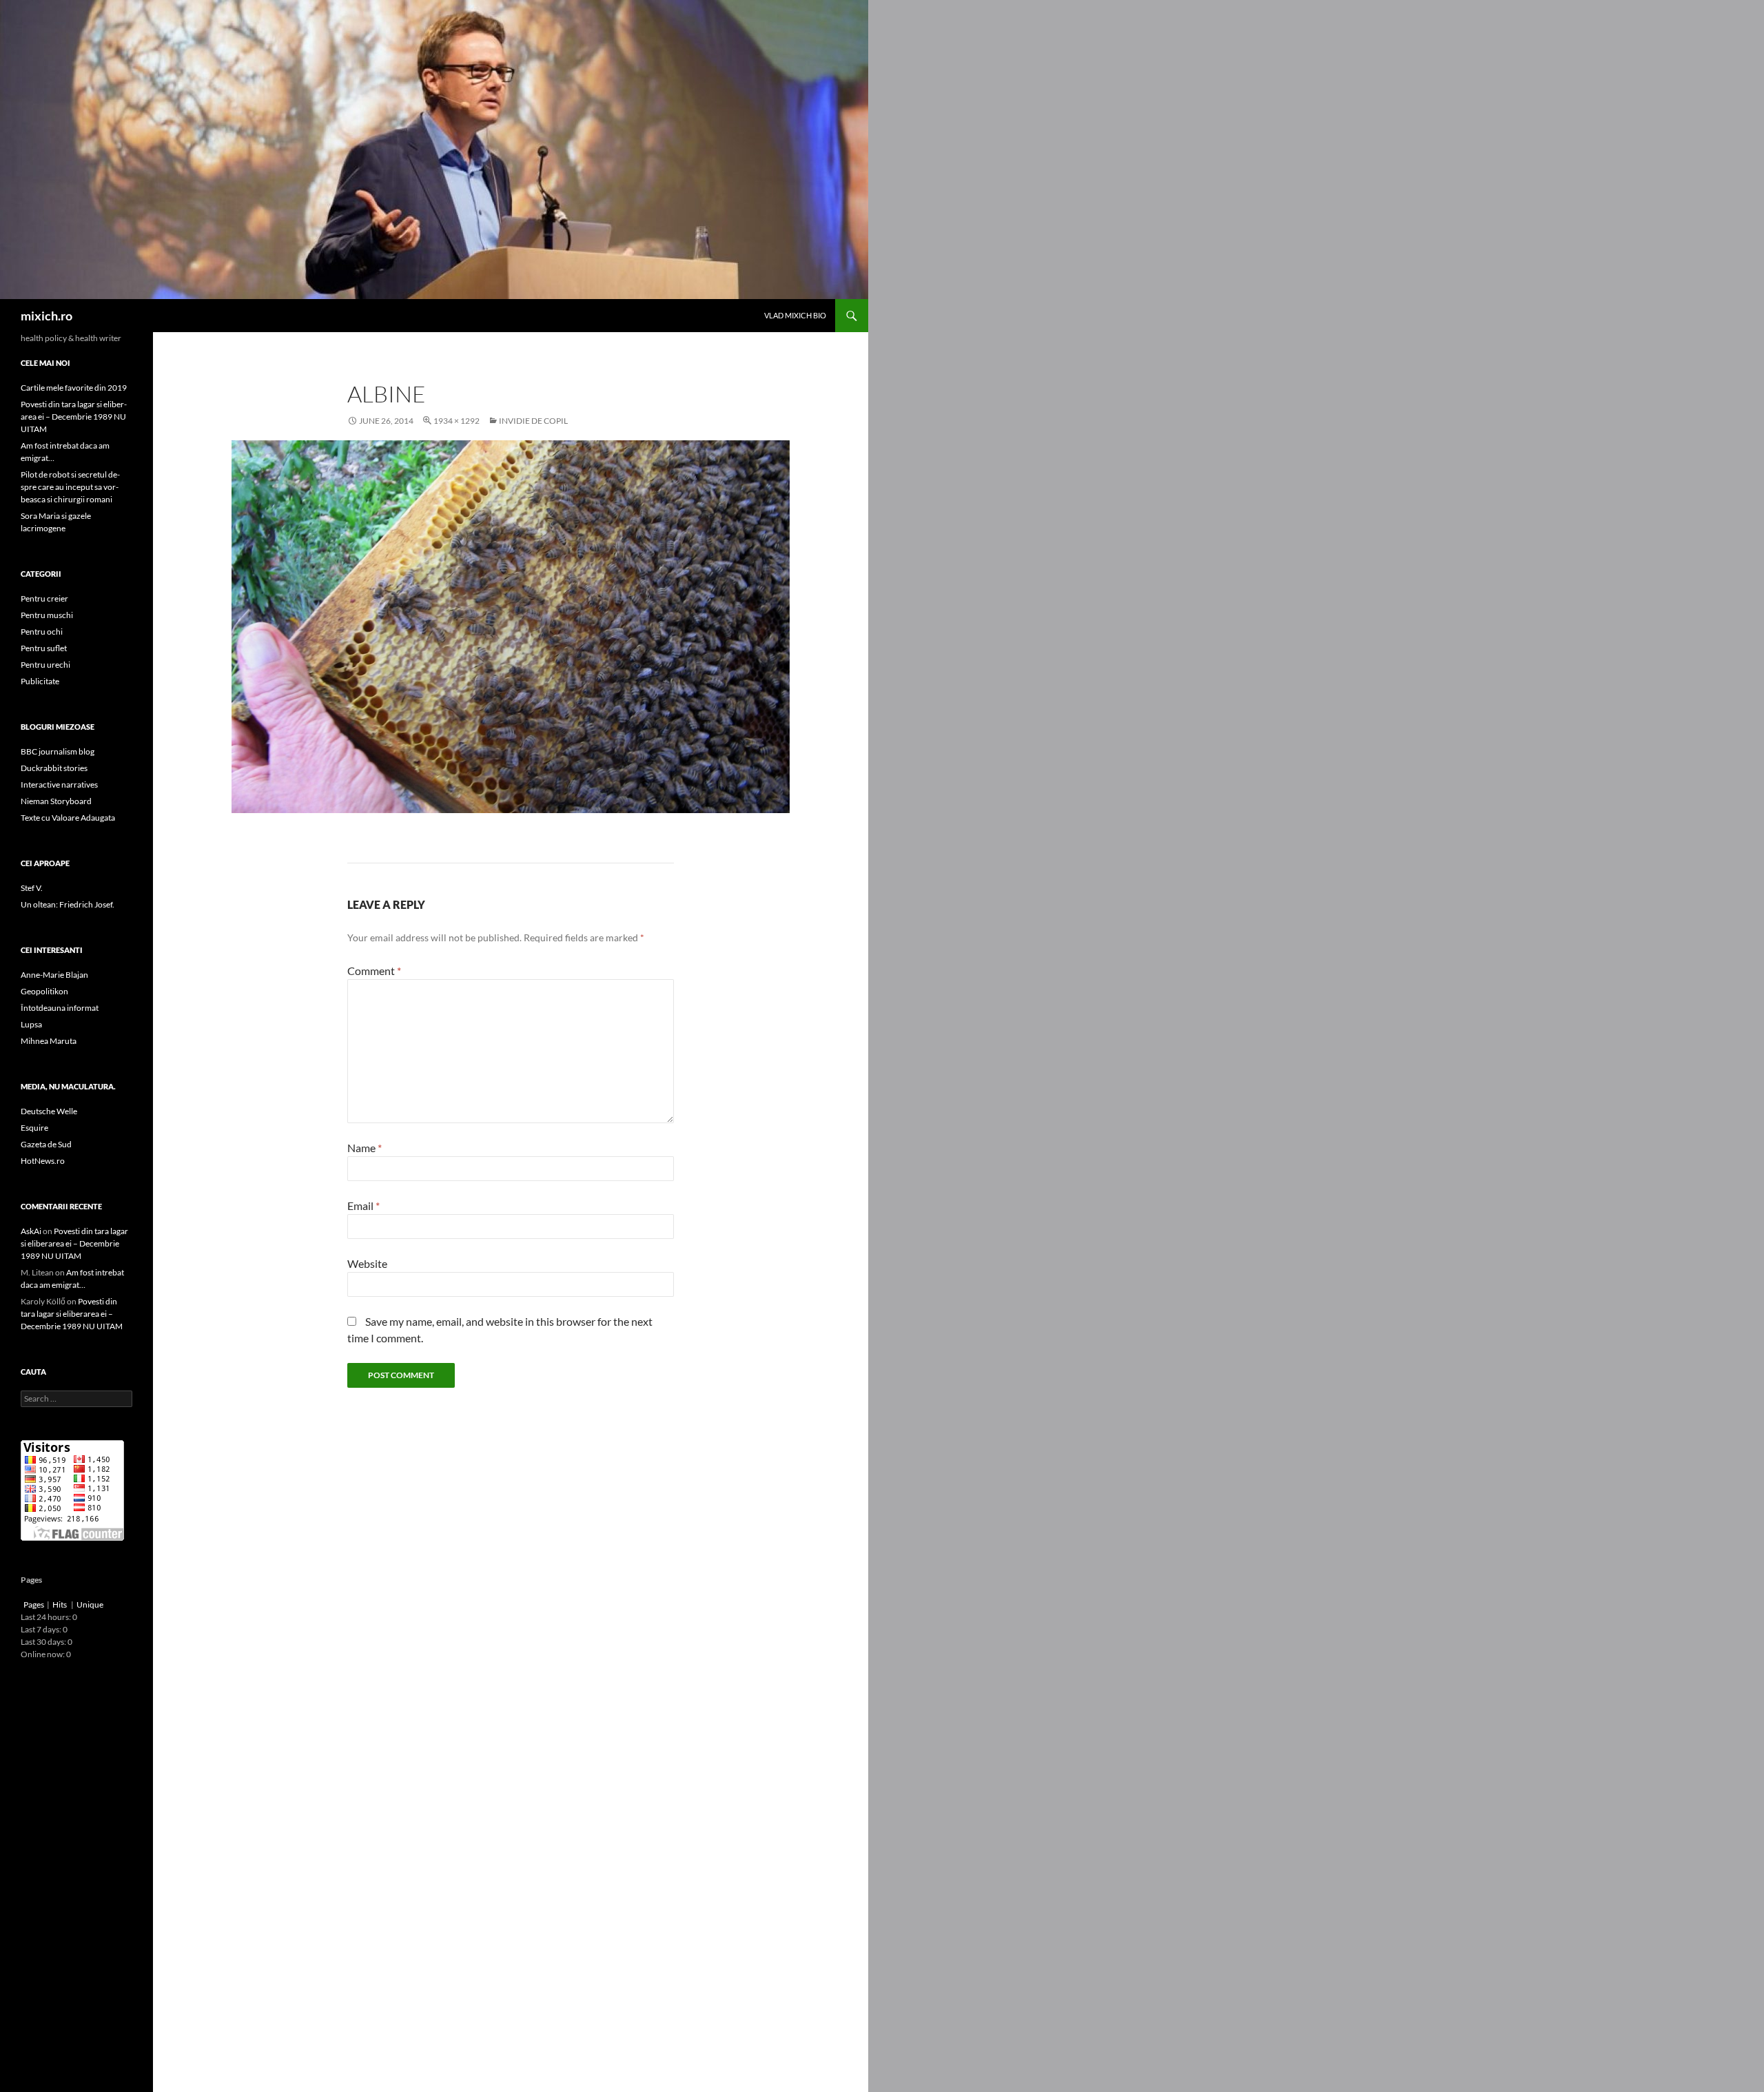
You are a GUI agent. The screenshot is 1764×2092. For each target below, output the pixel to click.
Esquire (34, 1128)
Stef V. (32, 888)
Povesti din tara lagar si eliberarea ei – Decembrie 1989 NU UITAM (74, 417)
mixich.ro (47, 316)
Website (367, 1263)
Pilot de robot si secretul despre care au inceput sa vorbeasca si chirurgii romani (70, 487)
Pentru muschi (47, 615)
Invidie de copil (533, 421)
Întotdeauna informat (60, 1008)
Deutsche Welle (49, 1111)
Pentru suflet (44, 648)
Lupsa (31, 1024)
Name (365, 1148)
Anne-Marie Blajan (54, 975)
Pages (34, 1604)
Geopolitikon (44, 991)
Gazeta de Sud (46, 1144)
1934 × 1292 (457, 421)
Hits (60, 1604)
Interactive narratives (59, 784)
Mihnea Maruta (49, 1041)
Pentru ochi (42, 632)
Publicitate (40, 681)
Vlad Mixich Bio (795, 315)
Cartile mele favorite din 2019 (74, 388)
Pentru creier (44, 598)
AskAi (31, 1231)
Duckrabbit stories (54, 768)
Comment (374, 971)
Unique (90, 1604)
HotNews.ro (43, 1161)
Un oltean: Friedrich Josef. (68, 904)
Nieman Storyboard (56, 801)
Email (363, 1206)
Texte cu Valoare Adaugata (68, 818)
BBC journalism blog (58, 751)
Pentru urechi (45, 665)
